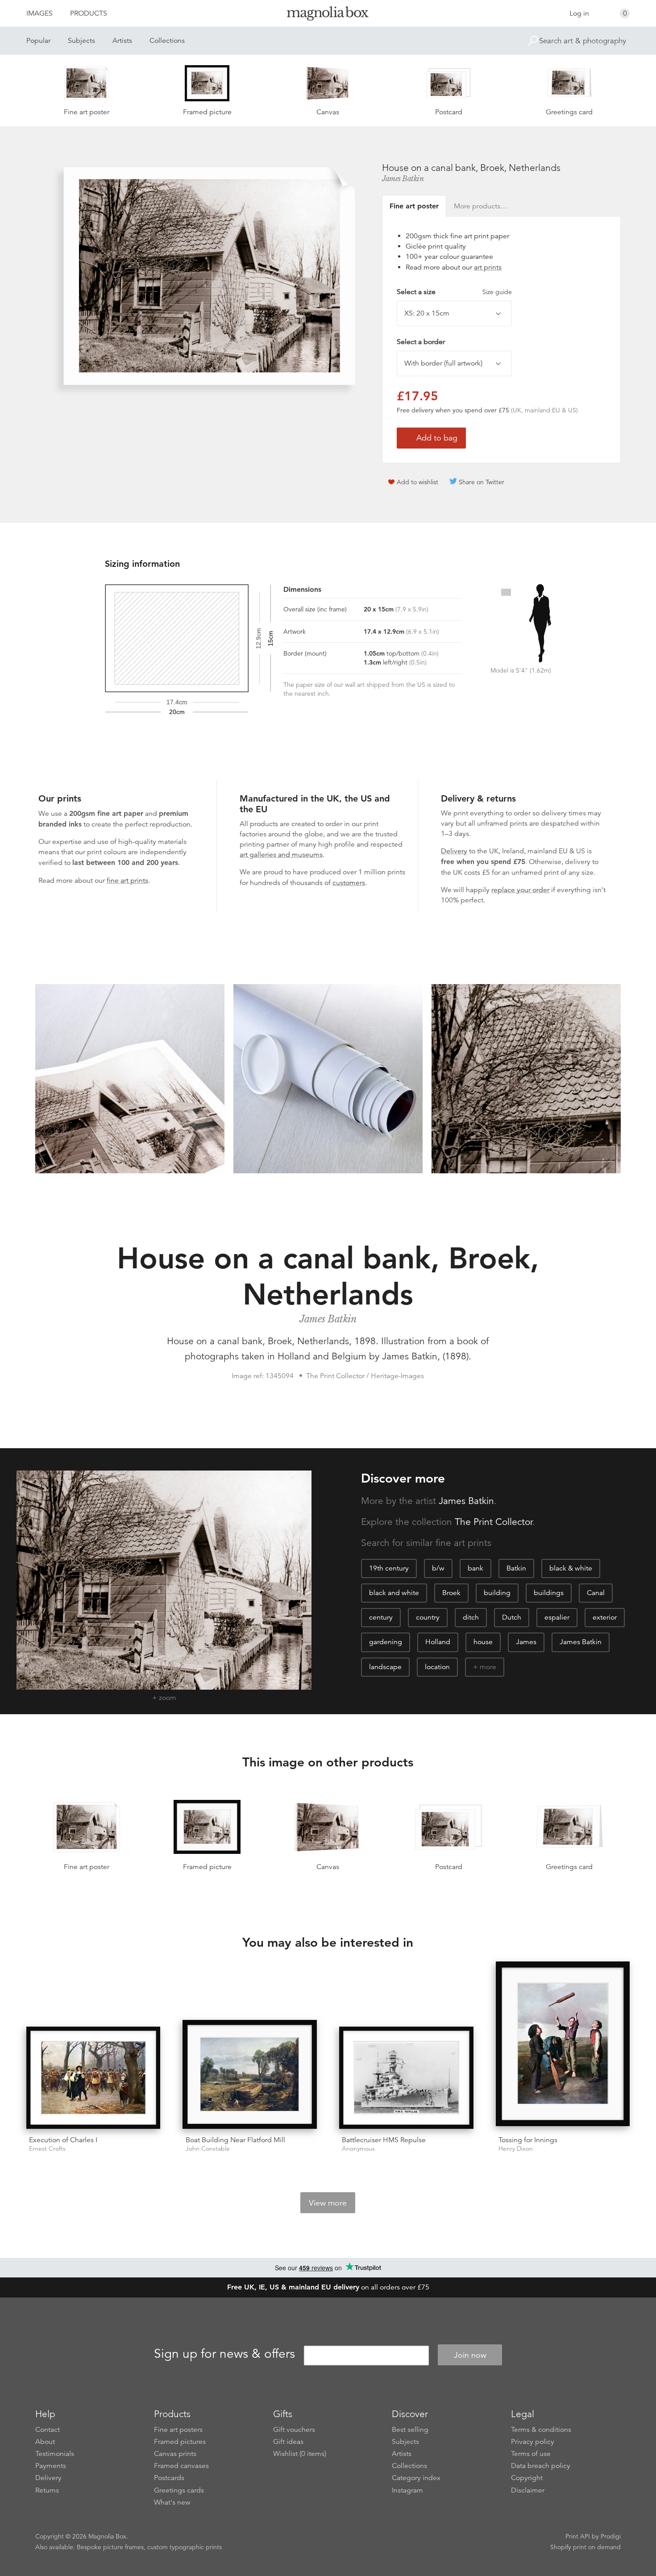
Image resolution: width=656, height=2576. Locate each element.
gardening (386, 1642)
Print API (578, 2536)
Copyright (527, 2478)
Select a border (421, 342)
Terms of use (531, 2454)
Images (39, 13)
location (437, 1667)
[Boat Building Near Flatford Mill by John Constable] (250, 2075)
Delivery (454, 851)
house (483, 1642)
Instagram (407, 2490)
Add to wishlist (417, 482)
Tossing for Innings (528, 2140)
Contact (48, 2430)
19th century (389, 1568)
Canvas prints (175, 2454)
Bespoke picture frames (110, 2547)
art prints (488, 267)
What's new (172, 2502)
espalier (557, 1617)
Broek (451, 1593)
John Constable (208, 2149)
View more (328, 2203)
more (488, 1667)
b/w (438, 1568)
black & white (571, 1568)
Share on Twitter (482, 482)
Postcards (169, 2478)
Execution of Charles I (63, 2140)
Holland (438, 1642)
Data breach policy (541, 2466)
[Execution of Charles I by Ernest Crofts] (93, 2078)
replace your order (520, 890)
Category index (416, 2478)
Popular (38, 41)
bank (475, 1568)
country (428, 1617)
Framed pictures (180, 2442)
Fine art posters (178, 2430)
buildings (549, 1593)
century (381, 1617)
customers (349, 883)
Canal (596, 1593)
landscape (385, 1667)
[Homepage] (328, 15)
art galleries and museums (281, 855)
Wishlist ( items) (300, 2454)
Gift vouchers (294, 2430)
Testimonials (55, 2454)
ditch (471, 1617)
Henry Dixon (516, 2149)
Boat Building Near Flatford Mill (235, 2140)
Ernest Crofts (47, 2149)
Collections (167, 41)
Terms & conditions (541, 2430)
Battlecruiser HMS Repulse (384, 2140)
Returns (47, 2490)
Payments (51, 2466)
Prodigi (611, 2536)
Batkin (516, 1568)
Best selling (410, 2430)
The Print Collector (494, 1522)
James (526, 1642)
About (45, 2442)
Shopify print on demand (585, 2547)
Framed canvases (181, 2466)
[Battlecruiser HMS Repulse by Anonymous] (406, 2078)
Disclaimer (528, 2490)
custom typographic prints (185, 2547)
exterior (605, 1617)
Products (89, 13)
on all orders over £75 (328, 2287)
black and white (394, 1593)
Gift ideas (288, 2442)
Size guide (497, 292)
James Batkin (403, 179)
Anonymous (358, 2149)
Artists (122, 41)
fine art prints (127, 881)
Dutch (512, 1617)
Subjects (81, 41)
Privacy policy (533, 2442)
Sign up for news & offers (224, 2354)
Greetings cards (179, 2490)
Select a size (454, 292)
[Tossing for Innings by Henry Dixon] (563, 2045)
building (497, 1593)
